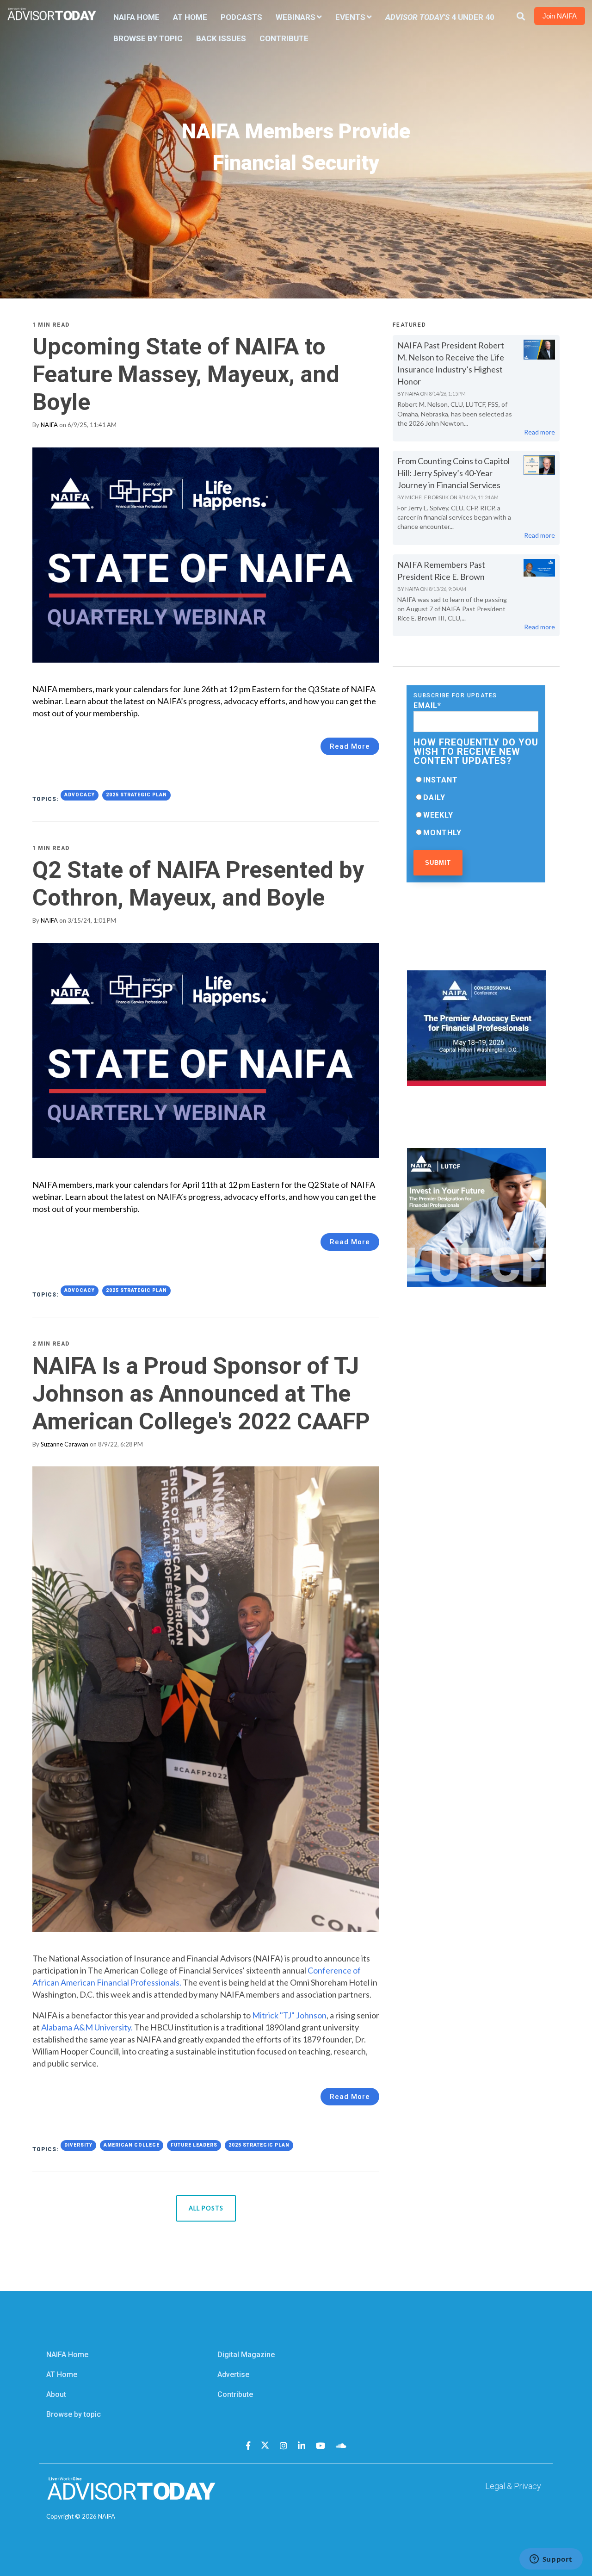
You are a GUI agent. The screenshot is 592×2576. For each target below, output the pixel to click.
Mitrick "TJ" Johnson (289, 2015)
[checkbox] (476, 806)
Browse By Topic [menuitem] (148, 38)
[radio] (476, 780)
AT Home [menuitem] (190, 17)
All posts (206, 2208)
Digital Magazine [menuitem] (246, 2355)
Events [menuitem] (350, 17)
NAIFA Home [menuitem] (136, 17)
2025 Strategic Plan (136, 795)
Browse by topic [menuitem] (74, 2414)
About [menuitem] (56, 2394)
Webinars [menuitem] (296, 17)
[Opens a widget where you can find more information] (551, 2560)
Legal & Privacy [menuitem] (513, 2486)
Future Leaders (194, 2145)
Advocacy (80, 795)
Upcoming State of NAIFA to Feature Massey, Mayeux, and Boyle (186, 374)
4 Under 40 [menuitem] (440, 17)
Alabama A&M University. (88, 2027)
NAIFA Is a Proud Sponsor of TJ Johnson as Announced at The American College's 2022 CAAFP (201, 1394)
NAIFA (49, 425)
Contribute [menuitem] (284, 38)
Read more (540, 432)
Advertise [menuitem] (233, 2374)
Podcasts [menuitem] (241, 17)
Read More (350, 746)
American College (132, 2145)
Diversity (78, 2145)
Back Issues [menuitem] (221, 38)
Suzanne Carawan (65, 1444)
